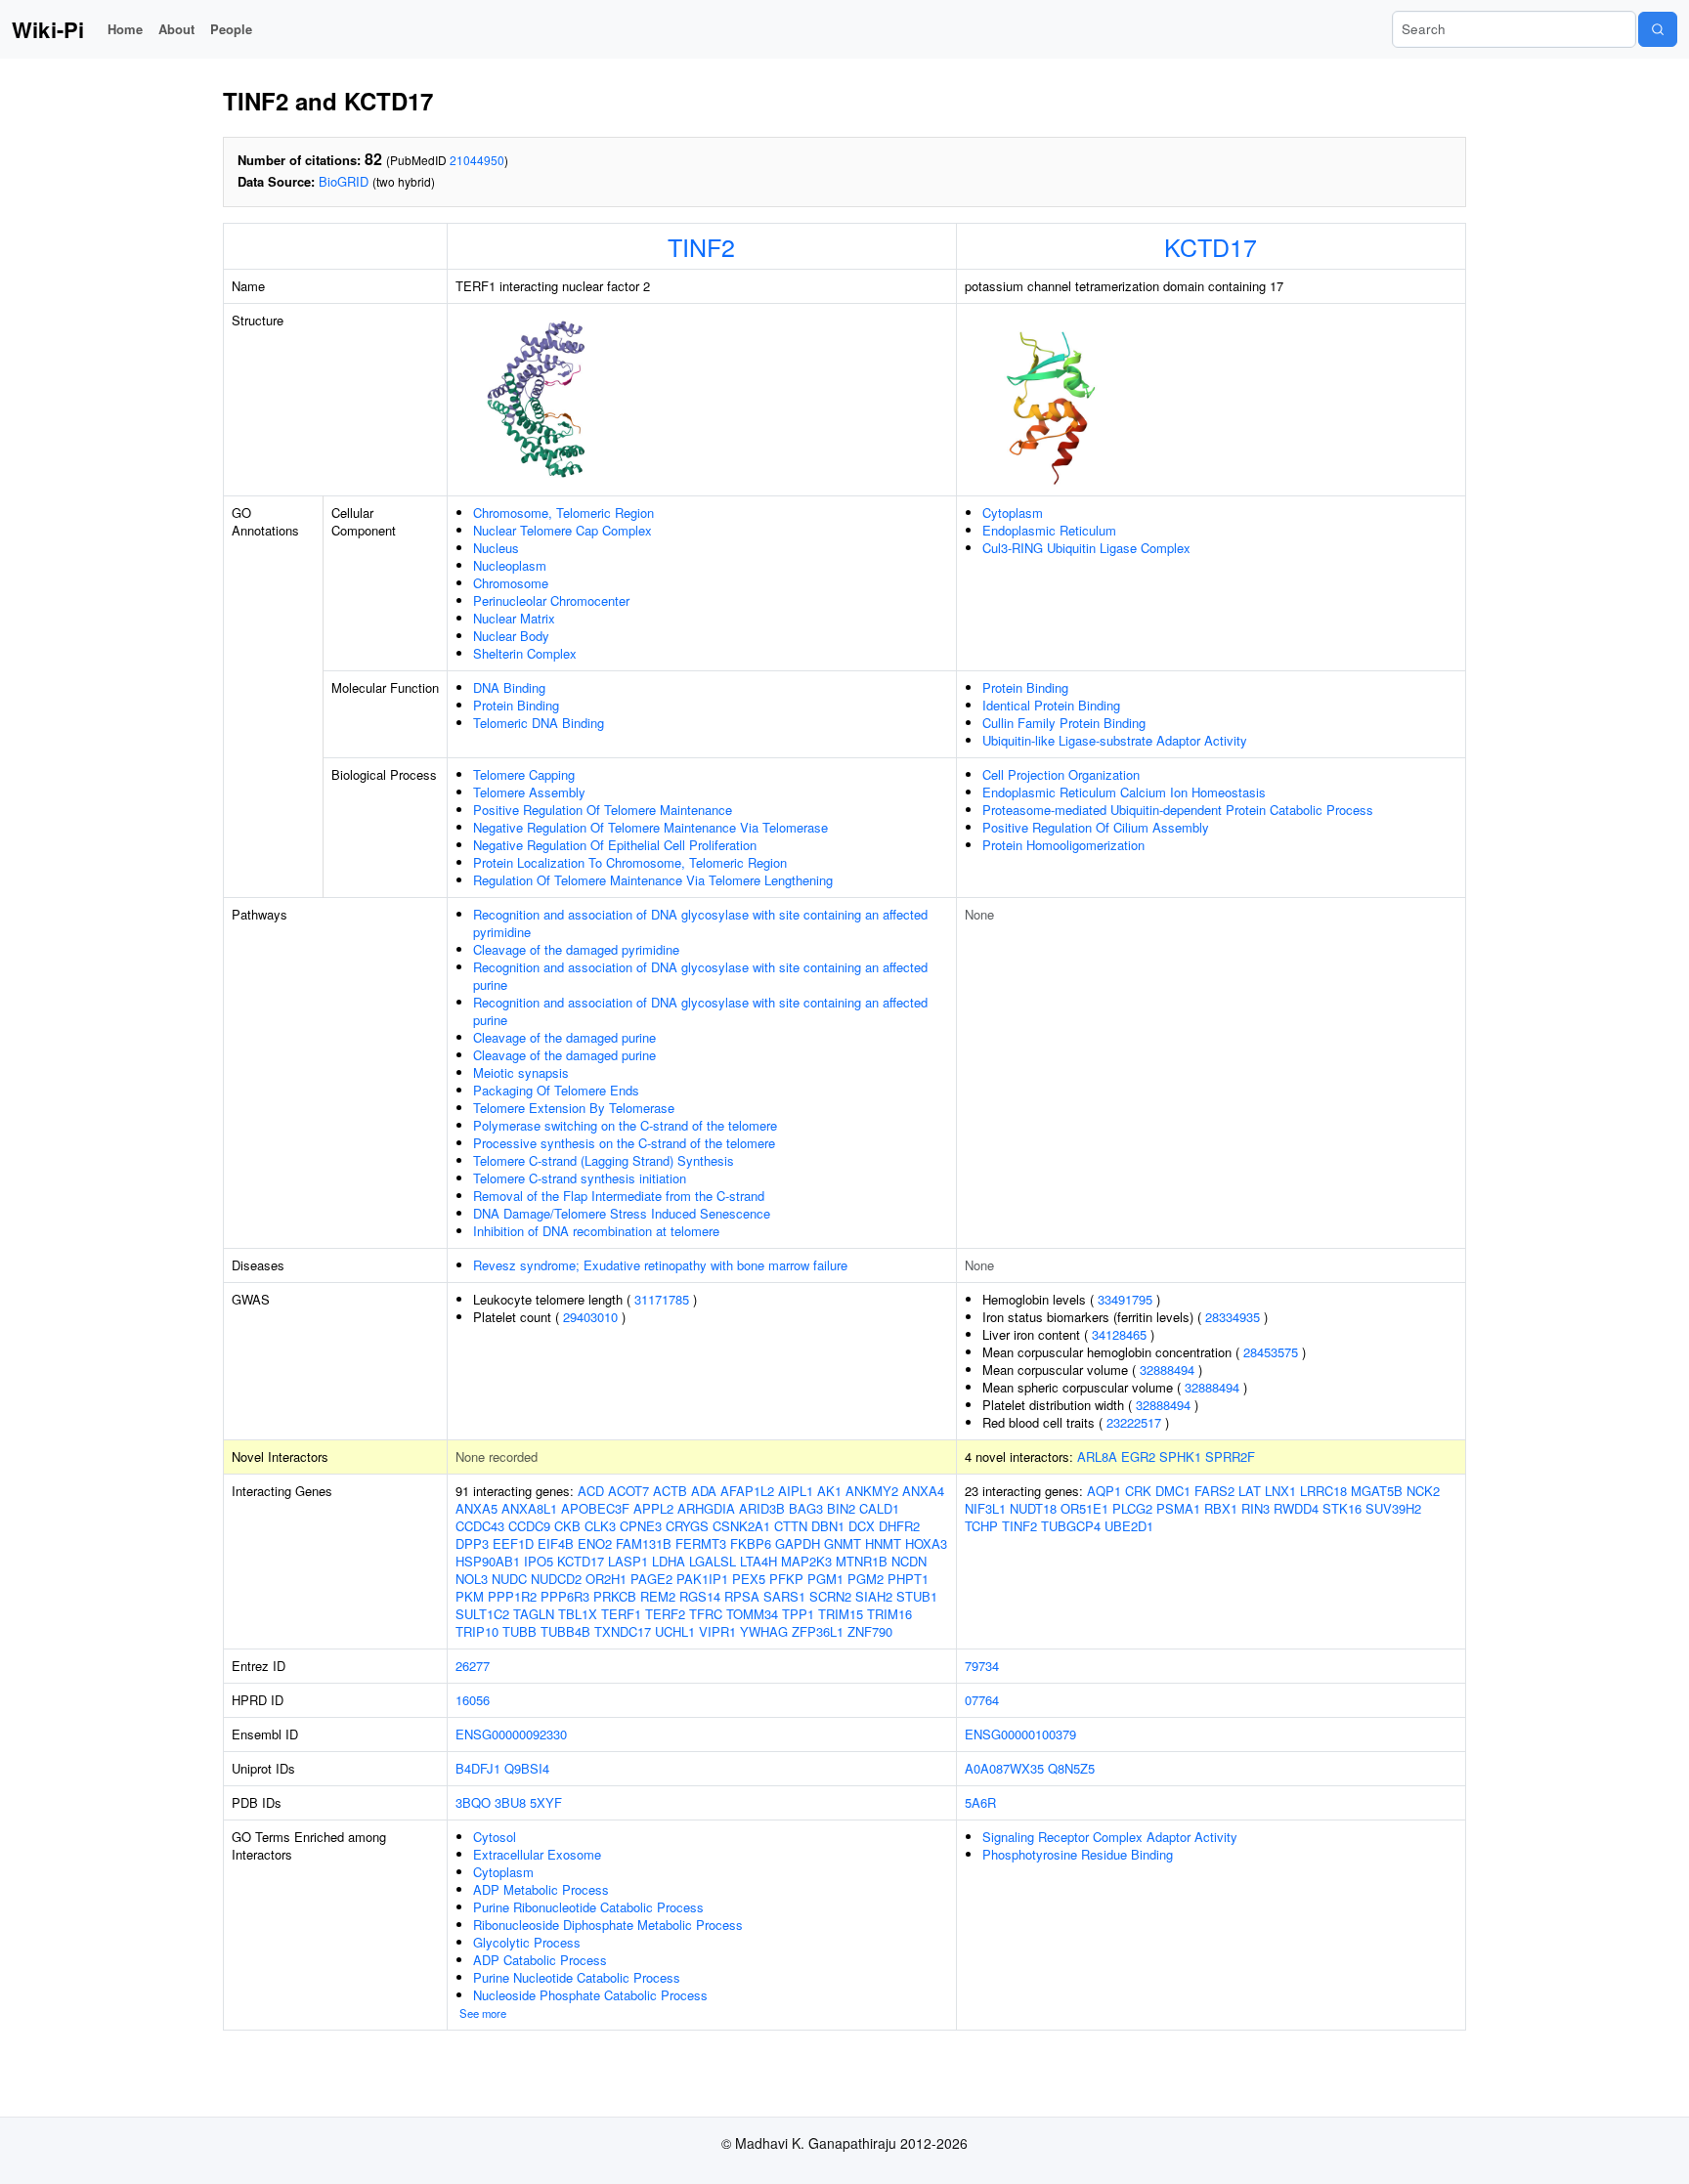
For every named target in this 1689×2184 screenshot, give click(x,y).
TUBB (520, 1631)
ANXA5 (476, 1508)
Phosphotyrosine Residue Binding (1078, 1854)
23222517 (1134, 1422)
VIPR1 (717, 1631)
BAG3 (806, 1508)
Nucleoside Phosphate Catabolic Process (590, 1995)
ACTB (670, 1491)
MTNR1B (862, 1561)
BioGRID (344, 181)
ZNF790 (870, 1631)
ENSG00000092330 (511, 1734)
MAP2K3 (806, 1561)
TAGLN (534, 1614)
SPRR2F (1230, 1456)
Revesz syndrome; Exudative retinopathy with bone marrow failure (660, 1265)
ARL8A (1097, 1456)
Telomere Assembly (529, 792)
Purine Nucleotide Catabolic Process (577, 1977)
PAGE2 (651, 1579)
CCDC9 (529, 1526)
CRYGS (687, 1526)
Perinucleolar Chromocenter (551, 600)
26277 (473, 1666)
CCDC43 (480, 1526)
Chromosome (511, 583)
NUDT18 (1033, 1508)
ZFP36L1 (818, 1631)
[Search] (1658, 29)
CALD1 (879, 1508)
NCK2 (1423, 1491)
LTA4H (758, 1561)
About (176, 29)
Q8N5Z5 (1071, 1768)
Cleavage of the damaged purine (564, 1037)
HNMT (883, 1543)
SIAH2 (874, 1596)
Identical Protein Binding (1051, 705)
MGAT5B (1377, 1491)
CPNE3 (641, 1526)
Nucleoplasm (510, 565)
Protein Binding (516, 705)
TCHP (981, 1526)
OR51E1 (1084, 1508)
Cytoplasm (1013, 513)
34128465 (1119, 1334)
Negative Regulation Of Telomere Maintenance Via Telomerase (650, 827)
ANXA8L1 (529, 1508)
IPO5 (539, 1561)
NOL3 (472, 1579)
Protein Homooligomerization (1063, 845)
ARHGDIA (706, 1508)
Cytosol (495, 1837)
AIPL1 (796, 1491)
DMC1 (1173, 1491)
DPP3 (472, 1543)
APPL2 (653, 1508)
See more (483, 2013)
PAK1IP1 (702, 1579)
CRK (1138, 1491)
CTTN (791, 1526)
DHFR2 (899, 1526)
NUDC (509, 1579)
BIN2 (841, 1508)
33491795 (1125, 1299)
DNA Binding (509, 687)
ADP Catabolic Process (540, 1960)
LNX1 (1280, 1491)
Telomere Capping (524, 774)
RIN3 (1256, 1508)
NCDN (909, 1561)
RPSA (742, 1596)
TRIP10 (477, 1631)
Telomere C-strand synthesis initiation (580, 1178)
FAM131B (644, 1543)
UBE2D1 (1129, 1526)
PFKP (786, 1579)
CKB (567, 1526)
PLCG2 (1132, 1508)
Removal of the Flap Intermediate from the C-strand (619, 1196)
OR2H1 (606, 1579)
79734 (982, 1666)
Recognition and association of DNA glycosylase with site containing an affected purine (700, 976)
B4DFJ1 (478, 1768)
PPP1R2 (512, 1596)
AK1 (829, 1491)
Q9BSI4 (527, 1768)
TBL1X (578, 1614)
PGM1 (825, 1579)
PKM (470, 1596)
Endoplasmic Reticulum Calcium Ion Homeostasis (1124, 792)
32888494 (1167, 1370)
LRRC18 (1323, 1491)
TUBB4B (565, 1631)
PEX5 (749, 1579)
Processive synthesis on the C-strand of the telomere (624, 1143)
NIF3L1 (985, 1508)
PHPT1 (908, 1579)
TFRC (706, 1614)
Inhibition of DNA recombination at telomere (596, 1231)
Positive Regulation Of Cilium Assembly (1096, 827)
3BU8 (510, 1802)
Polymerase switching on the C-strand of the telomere (625, 1125)
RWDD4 (1296, 1508)
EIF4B (556, 1543)
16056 (473, 1700)
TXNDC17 (623, 1631)
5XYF (546, 1802)
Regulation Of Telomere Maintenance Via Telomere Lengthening (653, 880)
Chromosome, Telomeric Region (563, 513)
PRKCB (615, 1596)
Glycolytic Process (527, 1942)
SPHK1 (1180, 1456)
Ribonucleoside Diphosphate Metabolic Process (608, 1925)
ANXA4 (923, 1491)
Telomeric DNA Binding (539, 723)
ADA (704, 1491)
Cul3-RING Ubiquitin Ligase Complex (1086, 548)
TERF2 (665, 1614)
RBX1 (1221, 1508)
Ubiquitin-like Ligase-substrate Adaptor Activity (1115, 740)
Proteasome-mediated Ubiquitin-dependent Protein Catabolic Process (1178, 810)
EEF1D (513, 1543)
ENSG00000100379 (1020, 1734)
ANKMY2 (872, 1491)
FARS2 (1214, 1491)
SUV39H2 (1393, 1508)
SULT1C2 (482, 1614)
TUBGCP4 (1071, 1526)
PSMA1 (1178, 1508)
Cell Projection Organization (1061, 774)
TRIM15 (841, 1614)
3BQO (473, 1802)
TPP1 (798, 1614)
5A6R (980, 1802)
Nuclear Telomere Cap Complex (563, 530)
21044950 (477, 160)
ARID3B (762, 1508)
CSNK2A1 (741, 1526)
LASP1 (628, 1561)
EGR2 (1138, 1456)
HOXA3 (926, 1543)
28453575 (1271, 1352)
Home (125, 29)
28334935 (1233, 1317)
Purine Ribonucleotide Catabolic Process (588, 1907)
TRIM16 (889, 1614)
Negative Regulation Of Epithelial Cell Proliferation (615, 845)
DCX (862, 1526)
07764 (982, 1700)
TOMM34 (752, 1614)
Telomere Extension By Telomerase (574, 1108)
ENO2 (595, 1543)
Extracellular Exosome (537, 1854)
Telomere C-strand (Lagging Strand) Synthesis (604, 1160)
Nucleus (496, 548)
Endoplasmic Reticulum (1049, 530)
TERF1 (621, 1614)
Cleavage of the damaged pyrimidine (576, 949)
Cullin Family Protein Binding (1064, 723)
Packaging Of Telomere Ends (556, 1090)
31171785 (662, 1299)
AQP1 (1104, 1491)
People (231, 29)
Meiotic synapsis (521, 1072)
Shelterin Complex (525, 653)
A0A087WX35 (1004, 1768)
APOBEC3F (595, 1508)
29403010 (590, 1317)
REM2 (658, 1596)
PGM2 (866, 1579)
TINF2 (701, 246)
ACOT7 (628, 1491)
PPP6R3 (565, 1596)
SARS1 (784, 1596)
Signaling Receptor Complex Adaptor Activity (1110, 1837)
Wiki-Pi (48, 29)
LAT (1250, 1491)
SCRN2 (830, 1596)
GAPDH (798, 1543)
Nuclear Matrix (514, 618)
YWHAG (764, 1631)
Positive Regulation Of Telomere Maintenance (603, 810)
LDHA (669, 1561)
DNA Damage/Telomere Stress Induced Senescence (622, 1213)
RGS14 (700, 1596)
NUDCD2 (556, 1579)
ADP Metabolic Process (541, 1889)
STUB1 (917, 1596)
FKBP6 (751, 1543)
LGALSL (713, 1561)
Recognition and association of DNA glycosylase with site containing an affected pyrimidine (700, 923)
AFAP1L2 (747, 1491)
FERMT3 (701, 1543)
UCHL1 (675, 1631)
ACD (591, 1491)
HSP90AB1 (488, 1561)
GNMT (843, 1543)
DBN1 (828, 1526)
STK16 (1342, 1508)
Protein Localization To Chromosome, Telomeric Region (630, 862)
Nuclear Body (511, 636)
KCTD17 (1211, 246)
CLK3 (600, 1526)
